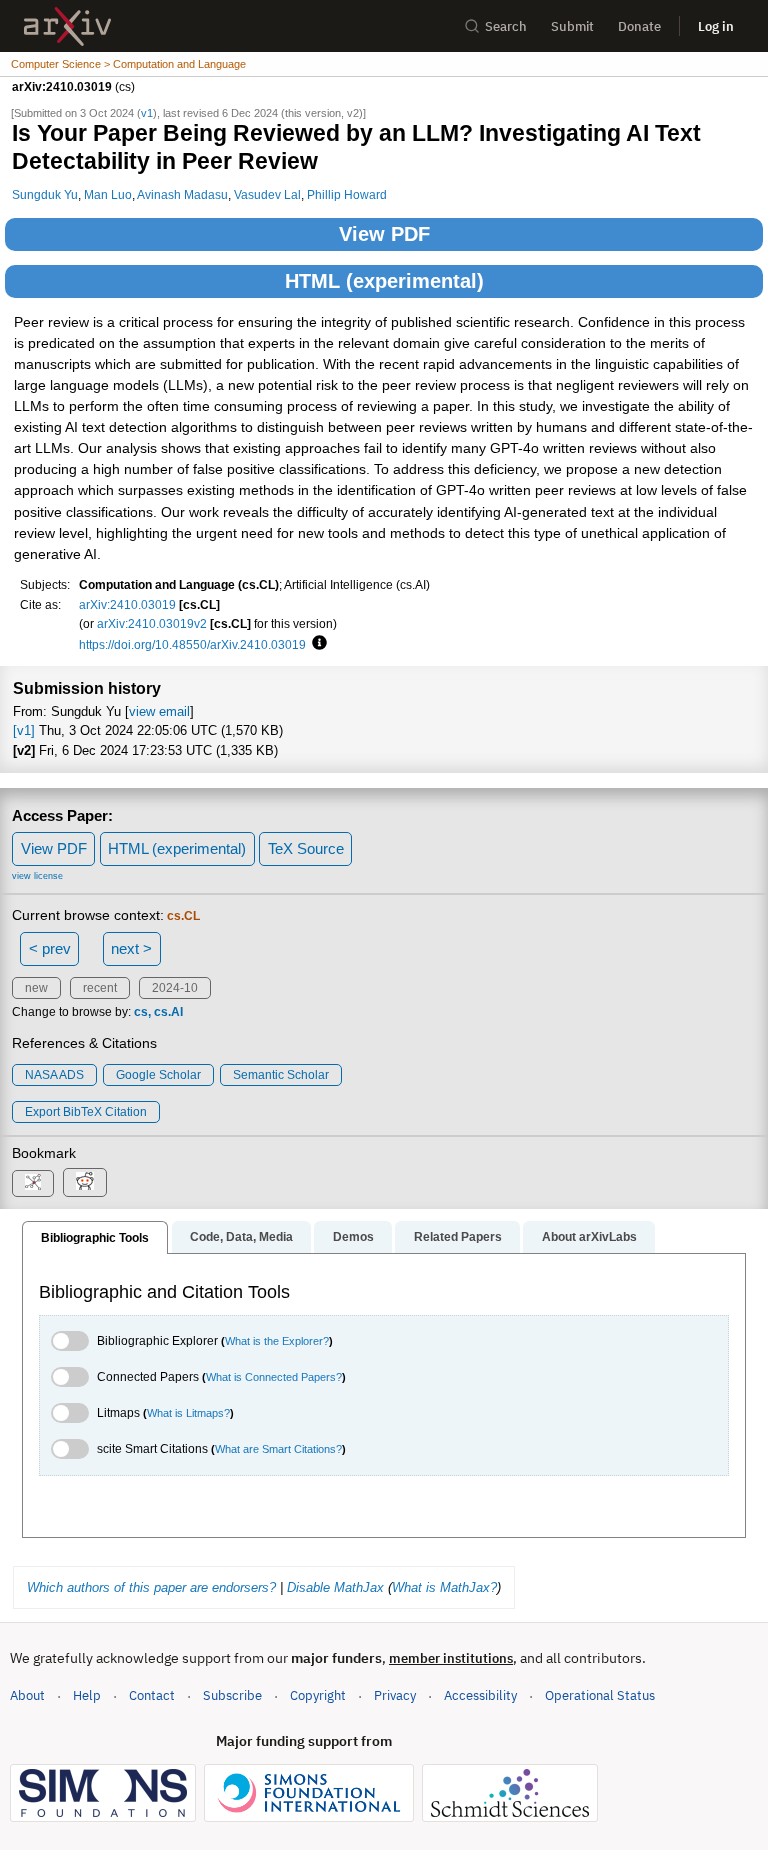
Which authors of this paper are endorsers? (151, 1587)
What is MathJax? (444, 1587)
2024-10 (175, 988)
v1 (147, 113)
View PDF (384, 234)
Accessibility (480, 1695)
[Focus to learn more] (316, 644)
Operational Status (600, 1695)
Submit (572, 26)
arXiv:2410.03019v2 (152, 623)
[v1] (24, 730)
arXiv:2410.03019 (127, 604)
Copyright (318, 1695)
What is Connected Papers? (274, 1377)
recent (100, 988)
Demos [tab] (353, 1237)
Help (87, 1695)
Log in (716, 26)
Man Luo (108, 194)
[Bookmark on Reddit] (85, 1182)
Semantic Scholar (281, 1075)
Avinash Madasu (182, 194)
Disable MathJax (335, 1587)
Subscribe (232, 1695)
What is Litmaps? (188, 1413)
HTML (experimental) (384, 281)
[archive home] (67, 26)
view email (159, 711)
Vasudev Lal (267, 194)
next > (131, 948)
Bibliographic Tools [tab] (95, 1238)
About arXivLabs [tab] (589, 1237)
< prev (50, 948)
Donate (639, 26)
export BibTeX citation (86, 1112)
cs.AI (168, 1012)
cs (141, 1012)
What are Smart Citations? (278, 1449)
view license (37, 876)
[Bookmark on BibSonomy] (33, 1183)
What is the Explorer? (277, 1341)
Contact (152, 1695)
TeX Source (306, 848)
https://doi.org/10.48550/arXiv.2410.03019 (192, 644)
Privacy (395, 1695)
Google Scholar (158, 1075)
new (36, 988)
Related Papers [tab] (458, 1237)
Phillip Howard (347, 194)
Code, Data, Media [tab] (241, 1237)
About (27, 1695)
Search (506, 26)
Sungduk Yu (45, 194)
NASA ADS (54, 1075)
